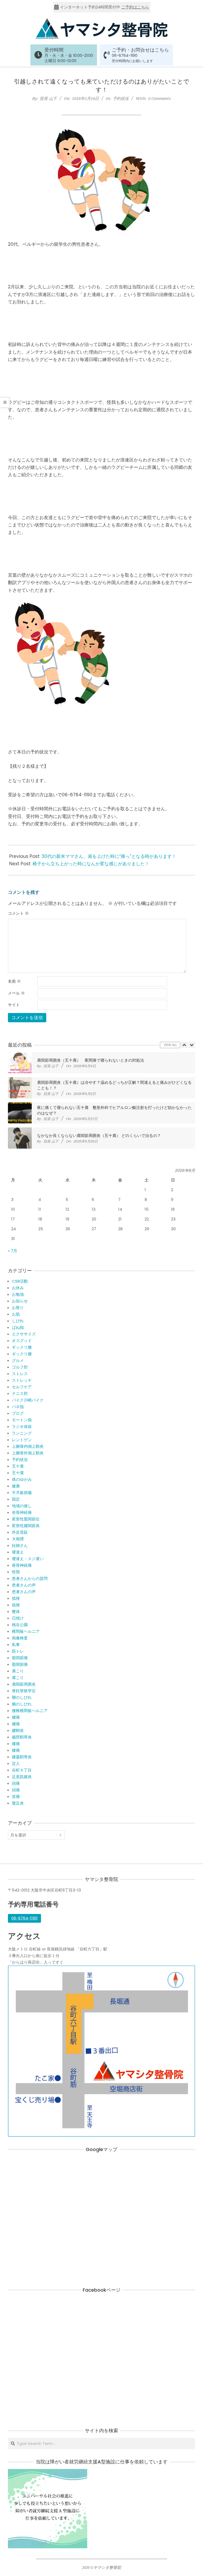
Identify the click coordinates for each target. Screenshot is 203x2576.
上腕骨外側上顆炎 (28, 1453)
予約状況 (121, 98)
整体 (16, 1611)
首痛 (16, 1796)
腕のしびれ (22, 1704)
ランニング (22, 1433)
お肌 (16, 1314)
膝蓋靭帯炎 (22, 1757)
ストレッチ (22, 1380)
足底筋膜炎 (22, 1777)
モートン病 (22, 1420)
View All (170, 1045)
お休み (18, 1288)
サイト (14, 1005)
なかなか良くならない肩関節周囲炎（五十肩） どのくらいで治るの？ (99, 1136)
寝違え (18, 1552)
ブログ (18, 1413)
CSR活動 (20, 1281)
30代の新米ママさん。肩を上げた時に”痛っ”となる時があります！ (109, 856)
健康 (16, 1486)
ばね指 (18, 1327)
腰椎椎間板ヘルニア (30, 1711)
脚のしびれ (22, 1697)
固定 (16, 1499)
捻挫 (16, 1598)
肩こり (18, 1671)
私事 (16, 1645)
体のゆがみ (22, 1479)
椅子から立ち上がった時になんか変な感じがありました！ (91, 864)
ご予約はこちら (135, 7)
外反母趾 (20, 1532)
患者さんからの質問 (30, 1578)
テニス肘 (20, 1393)
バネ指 (18, 1407)
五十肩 (18, 1466)
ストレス (20, 1374)
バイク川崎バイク (28, 1400)
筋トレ (18, 1651)
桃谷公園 (20, 1625)
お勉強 (18, 1294)
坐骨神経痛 (22, 1512)
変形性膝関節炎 (26, 1526)
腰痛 (16, 1717)
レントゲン (22, 1440)
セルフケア (22, 1387)
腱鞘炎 (18, 1730)
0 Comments (160, 98)
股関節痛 (20, 1658)
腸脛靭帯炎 (22, 1737)
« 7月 (13, 1251)
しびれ (18, 1321)
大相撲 (18, 1539)
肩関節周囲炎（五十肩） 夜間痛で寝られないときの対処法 (91, 1060)
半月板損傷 (22, 1493)
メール (16, 993)
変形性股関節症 (26, 1519)
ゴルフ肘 (20, 1367)
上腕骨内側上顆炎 (28, 1446)
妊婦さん (20, 1545)
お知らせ (20, 1301)
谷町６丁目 (22, 1770)
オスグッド (22, 1341)
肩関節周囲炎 (24, 1684)
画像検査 (20, 1638)
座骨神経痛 (22, 1565)
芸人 (16, 1763)
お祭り (18, 1308)
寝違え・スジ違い (28, 1559)
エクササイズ (24, 1334)
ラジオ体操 (22, 1426)
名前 (14, 981)
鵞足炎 (18, 1803)
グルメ (18, 1360)
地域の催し (22, 1506)
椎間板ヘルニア (26, 1631)
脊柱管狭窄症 (24, 1691)
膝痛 (16, 1744)
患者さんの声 (24, 1585)
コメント (18, 913)
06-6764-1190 (125, 56)
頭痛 (16, 1783)
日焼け (18, 1618)
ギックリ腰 (22, 1347)
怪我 (16, 1572)
